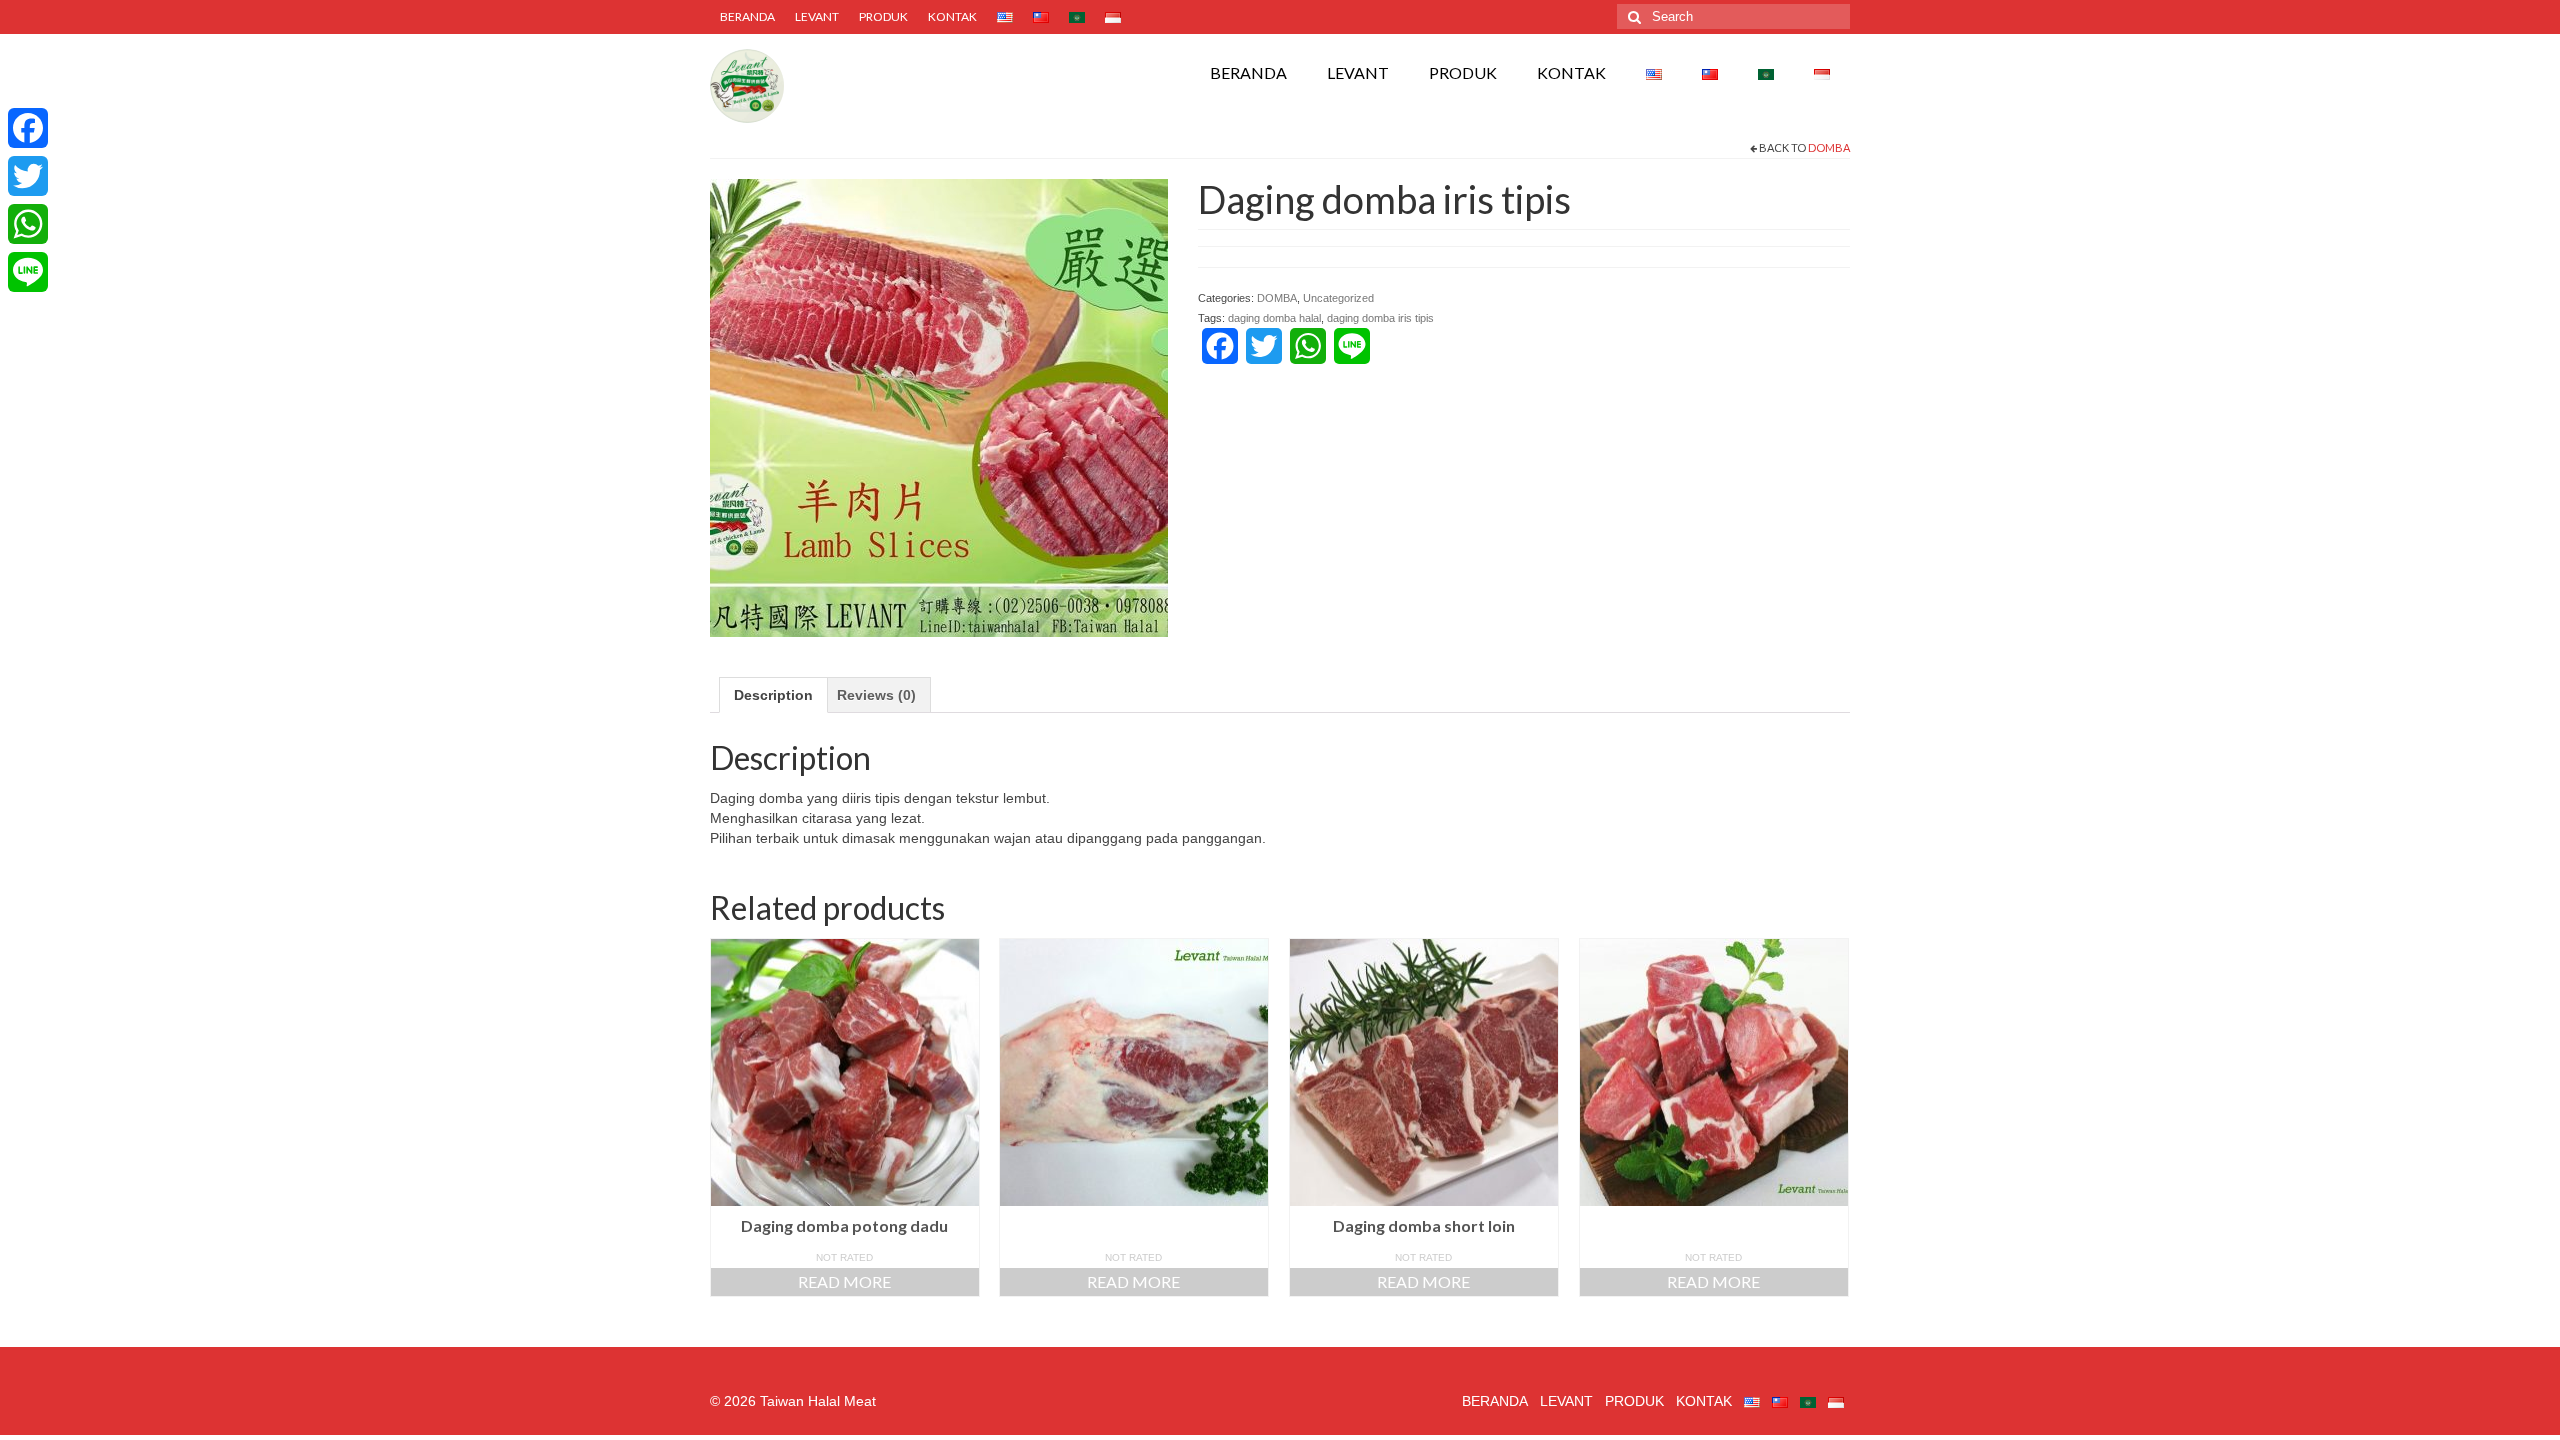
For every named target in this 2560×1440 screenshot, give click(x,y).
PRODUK (883, 16)
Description (773, 695)
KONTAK (952, 16)
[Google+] (28, 300)
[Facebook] (28, 128)
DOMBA (1829, 147)
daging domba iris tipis (1380, 318)
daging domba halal (1274, 318)
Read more (844, 1281)
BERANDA (747, 16)
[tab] (773, 695)
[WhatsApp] (28, 224)
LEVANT (817, 16)
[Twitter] (28, 176)
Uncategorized (1338, 298)
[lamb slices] (939, 406)
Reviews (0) (876, 695)
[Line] (28, 272)
